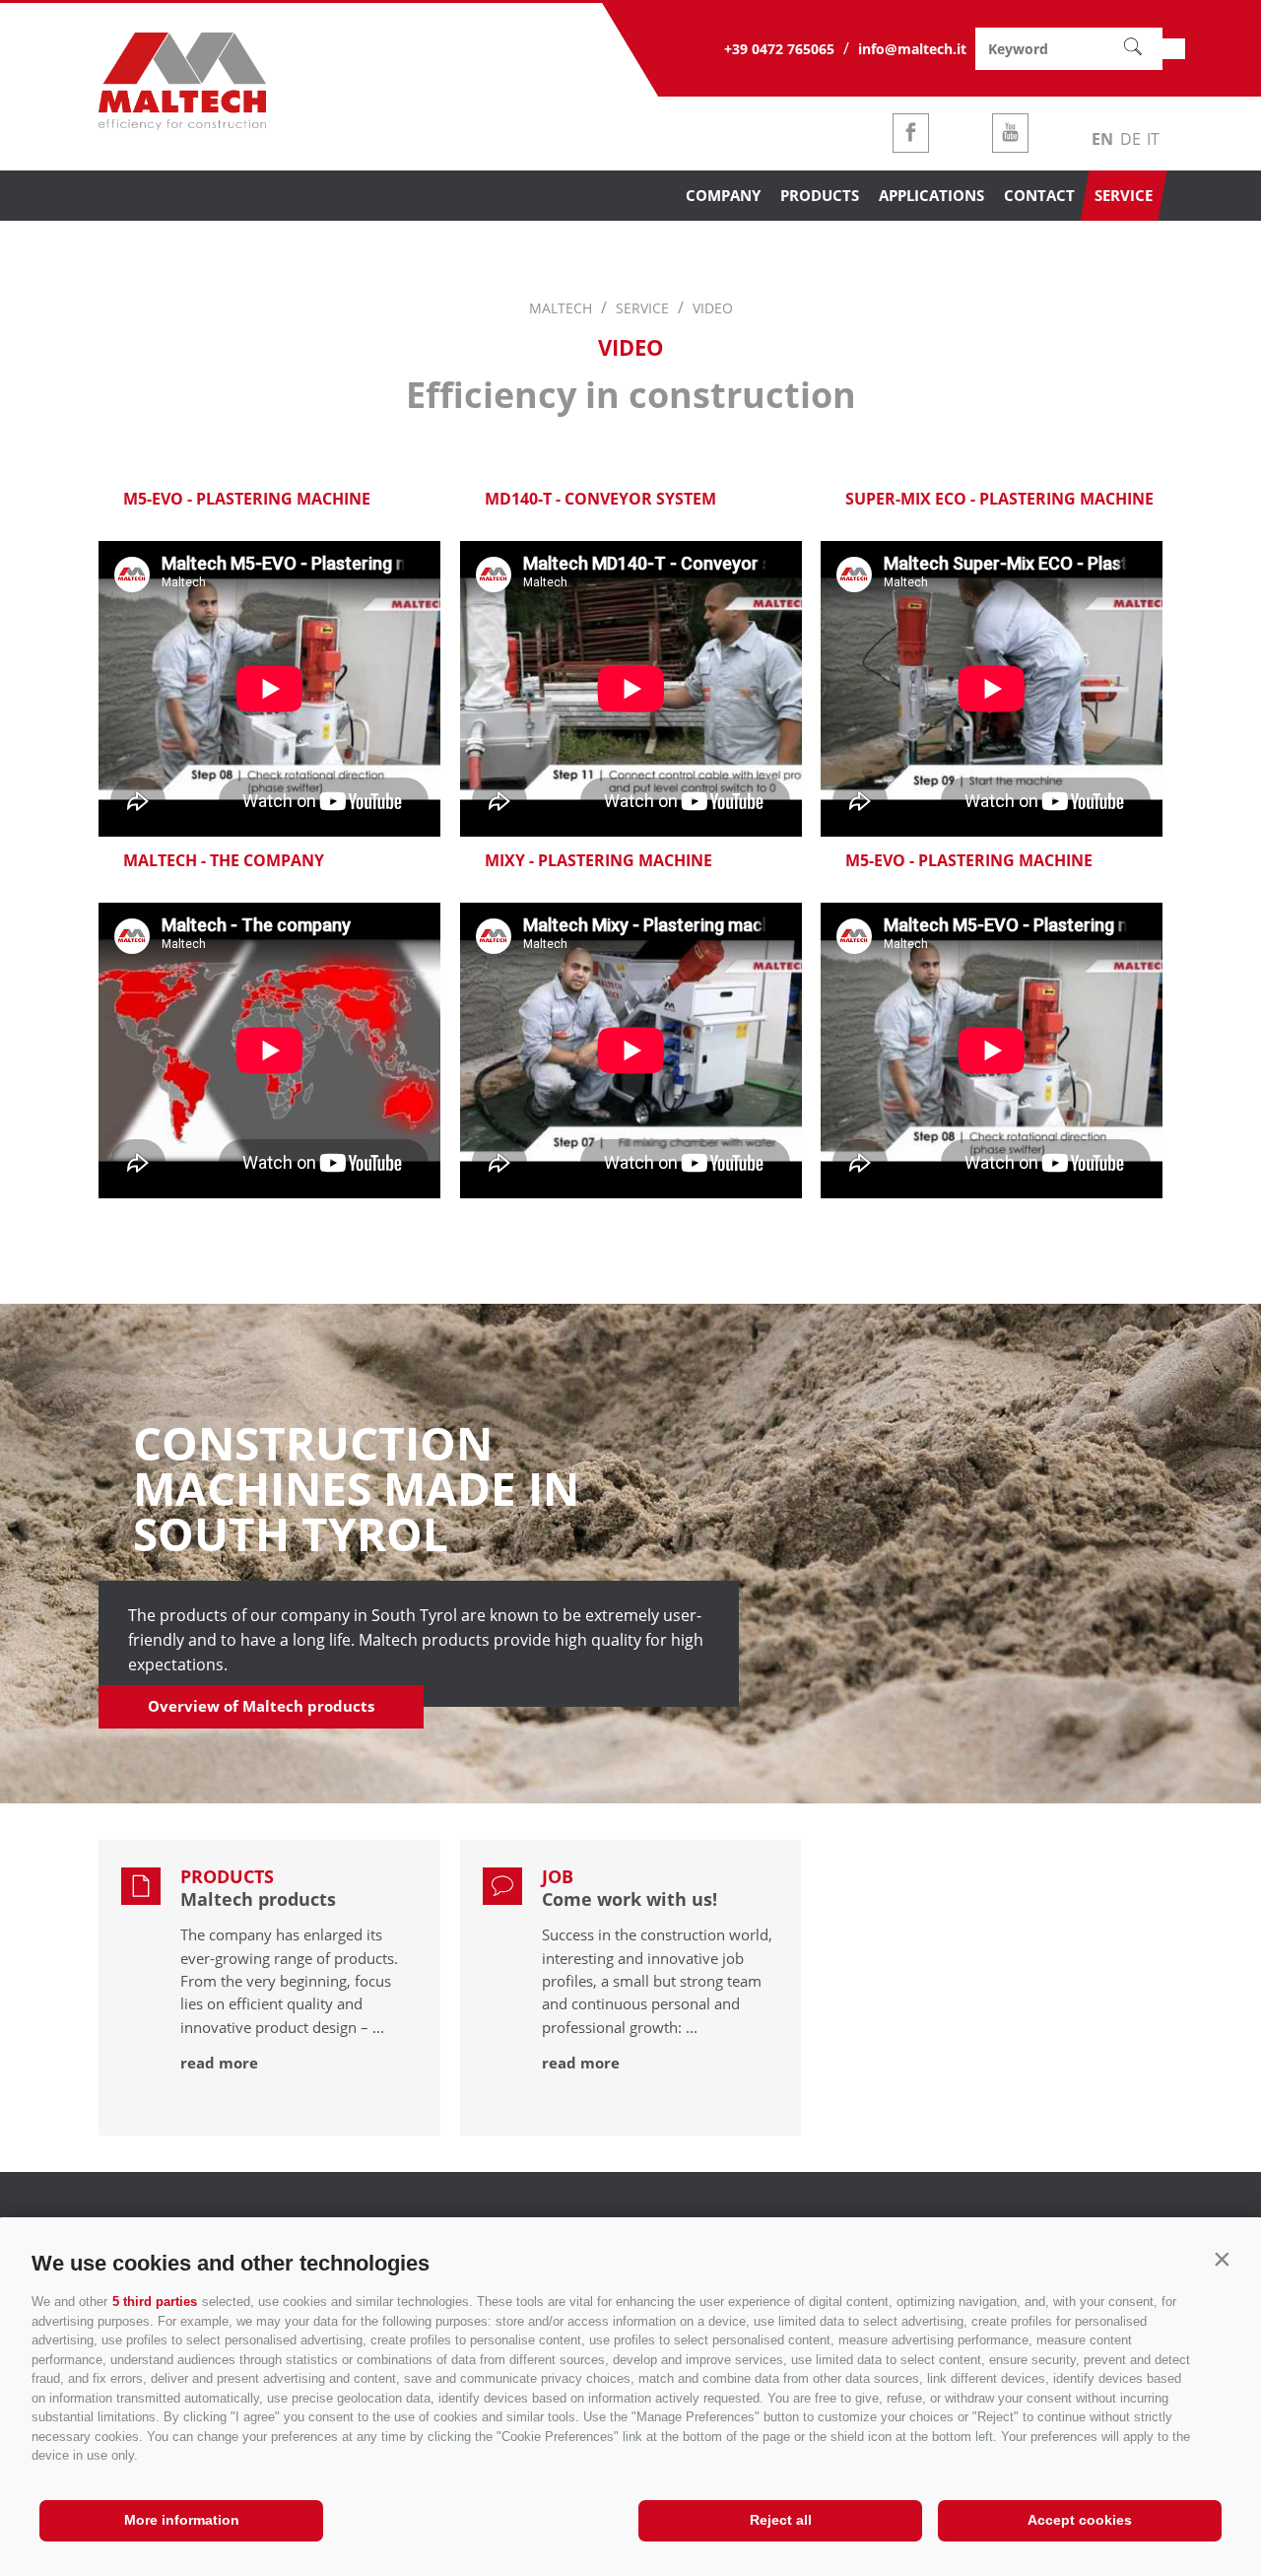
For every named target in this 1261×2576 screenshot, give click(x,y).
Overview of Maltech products (261, 1706)
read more (219, 2063)
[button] (1222, 2259)
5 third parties (155, 2302)
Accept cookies (1080, 2520)
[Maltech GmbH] (182, 124)
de (1130, 139)
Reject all (781, 2520)
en (1102, 139)
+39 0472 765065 (779, 49)
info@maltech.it (912, 49)
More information (182, 2520)
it (1153, 139)
